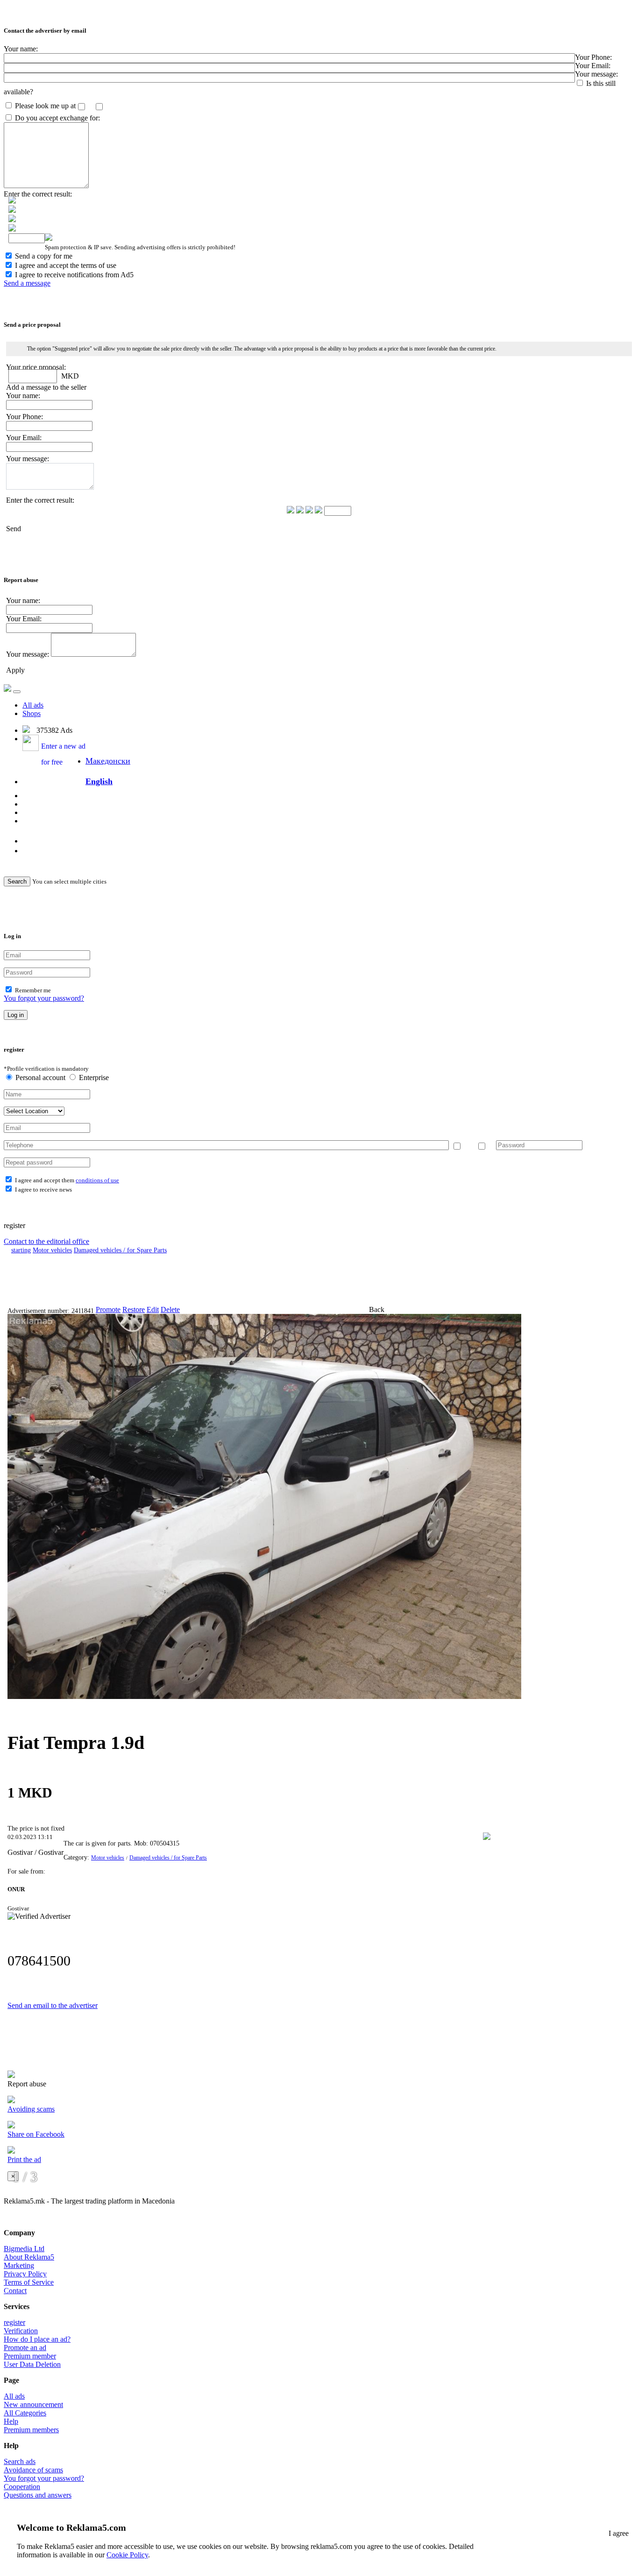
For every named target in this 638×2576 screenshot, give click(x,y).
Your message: (596, 74)
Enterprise (93, 1077)
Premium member (30, 2356)
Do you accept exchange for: (57, 118)
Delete (170, 1309)
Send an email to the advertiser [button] (53, 2005)
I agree (619, 2533)
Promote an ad (25, 2348)
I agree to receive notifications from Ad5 (74, 275)
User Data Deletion (32, 2364)
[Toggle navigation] (17, 692)
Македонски (108, 761)
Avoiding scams (31, 2109)
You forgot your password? (44, 998)
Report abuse (27, 2084)
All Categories (25, 2413)
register (14, 2322)
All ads (33, 705)
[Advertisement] (249, 1280)
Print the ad (24, 2159)
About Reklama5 (29, 2257)
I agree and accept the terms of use (66, 265)
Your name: (21, 49)
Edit (153, 1309)
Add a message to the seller (46, 387)
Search (17, 881)
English (99, 781)
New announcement (33, 2404)
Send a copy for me (44, 256)
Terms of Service (29, 2282)
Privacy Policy (25, 2274)
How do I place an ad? (37, 2339)
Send (14, 529)
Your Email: (593, 66)
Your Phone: (593, 57)
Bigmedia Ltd (24, 2249)
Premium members (31, 2430)
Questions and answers (38, 2495)
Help (11, 2421)
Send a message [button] (27, 283)
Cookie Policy (127, 2555)
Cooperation (22, 2487)
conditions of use (97, 1180)
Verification (21, 2331)
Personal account (40, 1077)
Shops (32, 713)
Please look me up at (45, 106)
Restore (134, 1309)
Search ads (20, 2461)
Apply (15, 670)
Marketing (19, 2265)
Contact (15, 2291)
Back (377, 1309)
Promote (108, 1309)
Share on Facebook (36, 2134)
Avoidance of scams (33, 2470)
